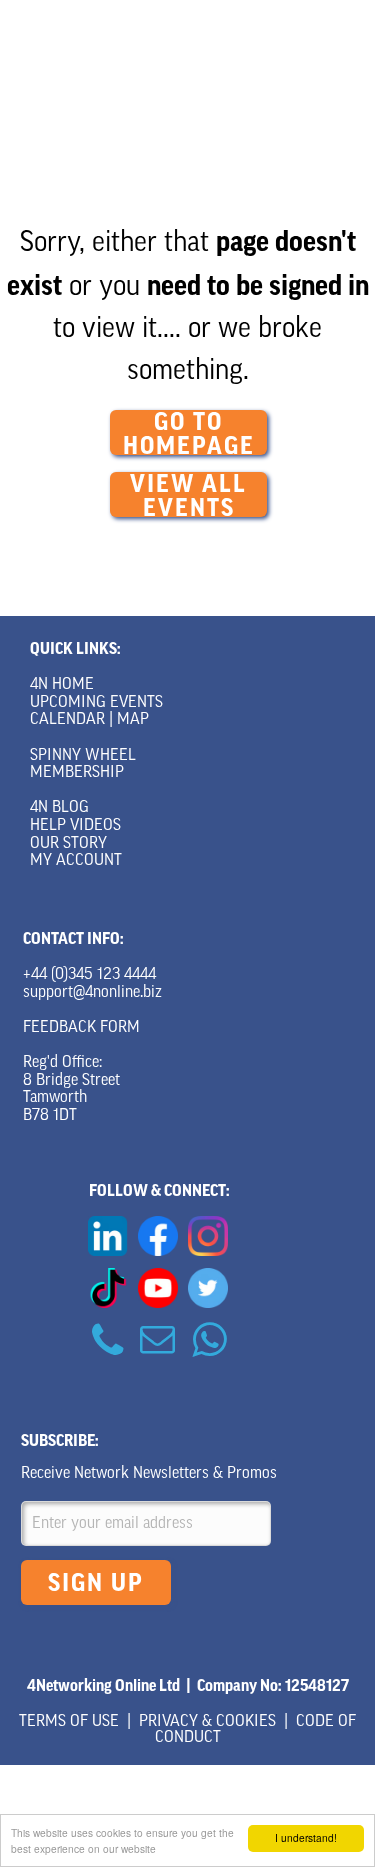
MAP (133, 720)
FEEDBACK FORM (81, 1028)
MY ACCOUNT (76, 861)
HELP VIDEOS (75, 826)
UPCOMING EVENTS (96, 703)
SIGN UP (96, 1583)
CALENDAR (67, 720)
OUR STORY (68, 844)
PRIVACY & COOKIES (207, 1722)
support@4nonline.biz (92, 993)
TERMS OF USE (69, 1722)
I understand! (306, 1837)
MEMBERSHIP (77, 773)
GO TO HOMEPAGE (189, 432)
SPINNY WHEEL (83, 756)
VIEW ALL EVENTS (188, 494)
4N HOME (62, 685)
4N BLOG (59, 808)
